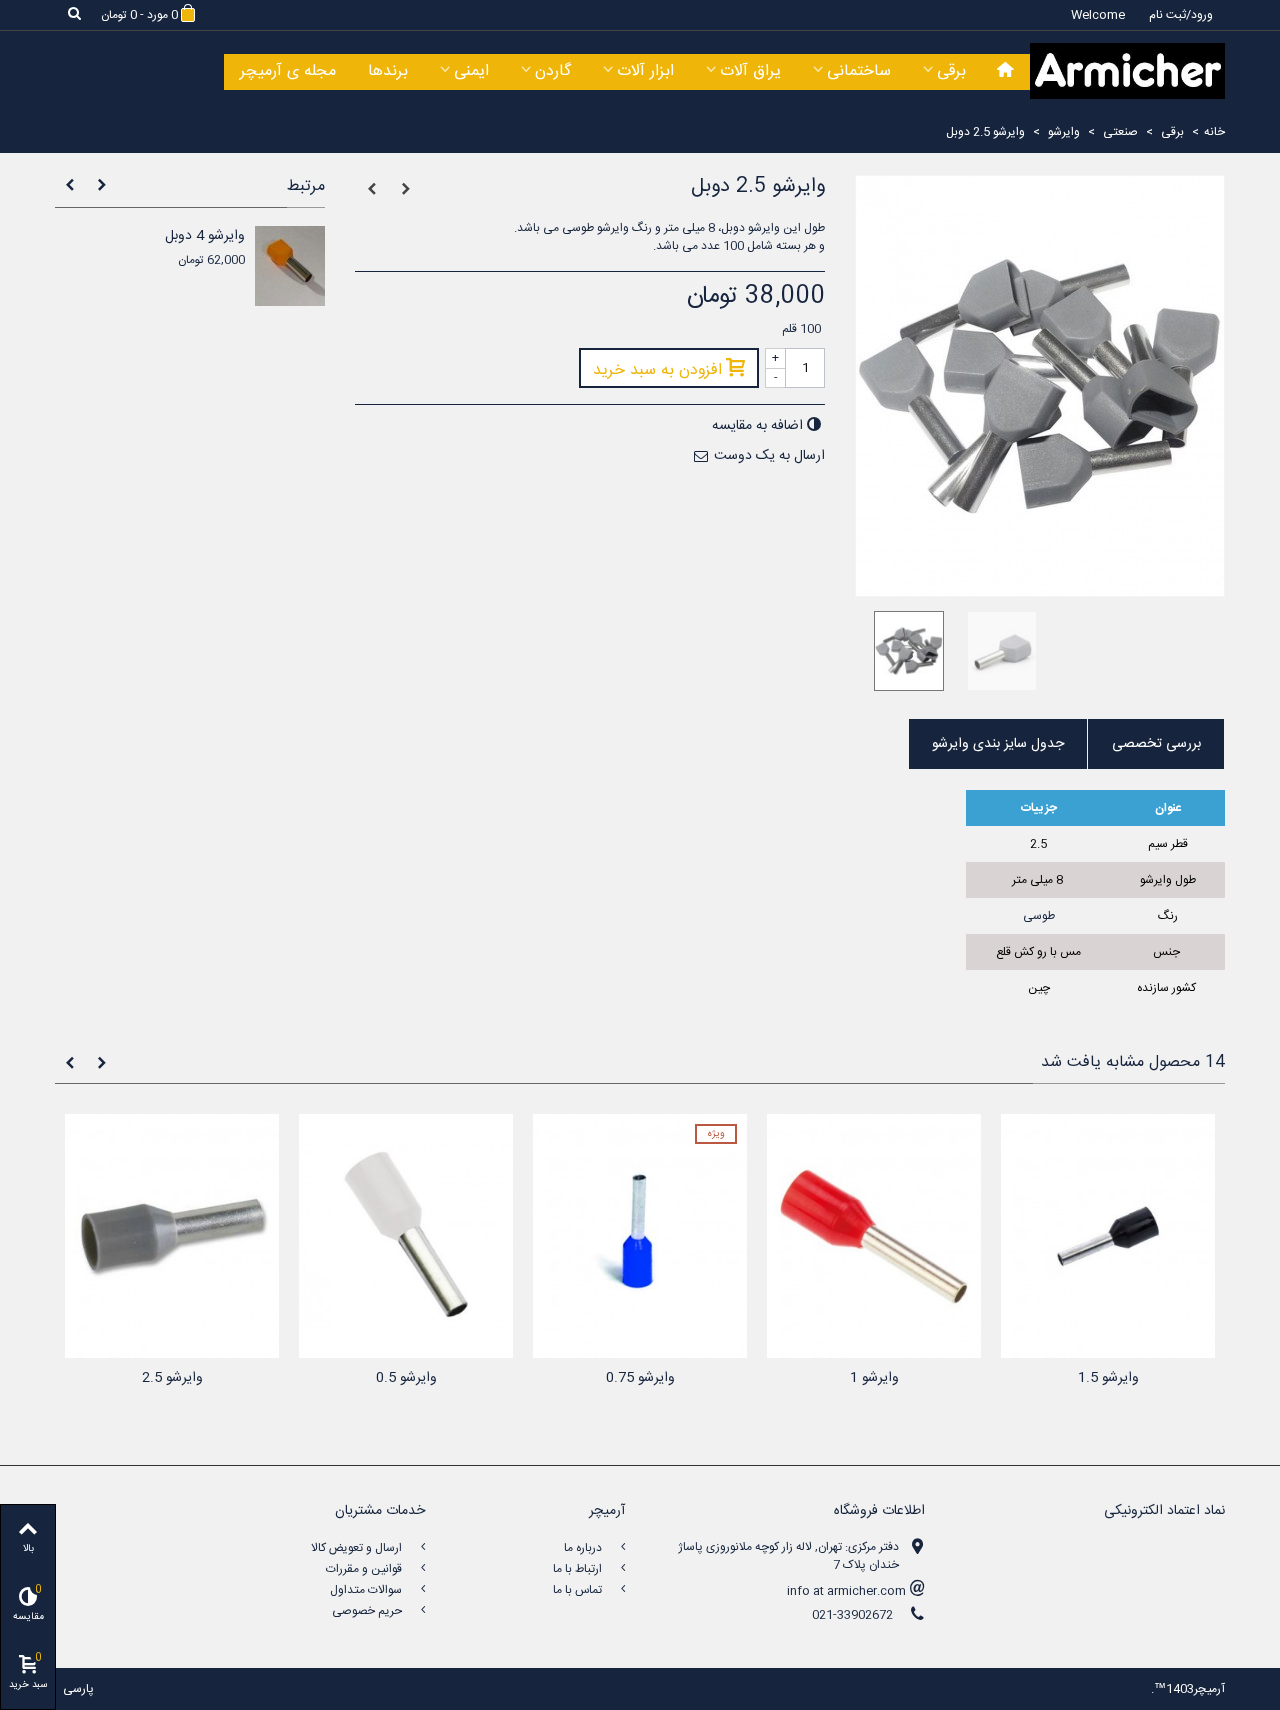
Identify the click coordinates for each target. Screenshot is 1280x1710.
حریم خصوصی (368, 1611)
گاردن (553, 71)
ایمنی (471, 71)
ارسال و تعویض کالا (358, 1548)
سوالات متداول (367, 1590)
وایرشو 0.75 (640, 1378)
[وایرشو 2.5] (172, 1236)
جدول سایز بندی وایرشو (998, 744)
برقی (951, 71)
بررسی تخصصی (1156, 744)
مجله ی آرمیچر (288, 71)
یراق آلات (750, 71)
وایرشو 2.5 (172, 1378)
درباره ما (584, 1548)
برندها (388, 71)
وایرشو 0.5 (406, 1378)
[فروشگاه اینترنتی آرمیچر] (1127, 71)
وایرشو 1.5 (1108, 1378)
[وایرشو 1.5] (1108, 1236)
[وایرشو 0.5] (406, 1236)
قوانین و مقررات (365, 1569)
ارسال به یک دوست (769, 456)
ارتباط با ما (579, 1569)
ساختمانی (859, 71)
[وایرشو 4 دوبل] (290, 266)
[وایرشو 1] (874, 1236)
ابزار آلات (645, 71)
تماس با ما (579, 1590)
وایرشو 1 (874, 1378)
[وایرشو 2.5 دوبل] (901, 651)
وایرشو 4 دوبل (205, 236)
